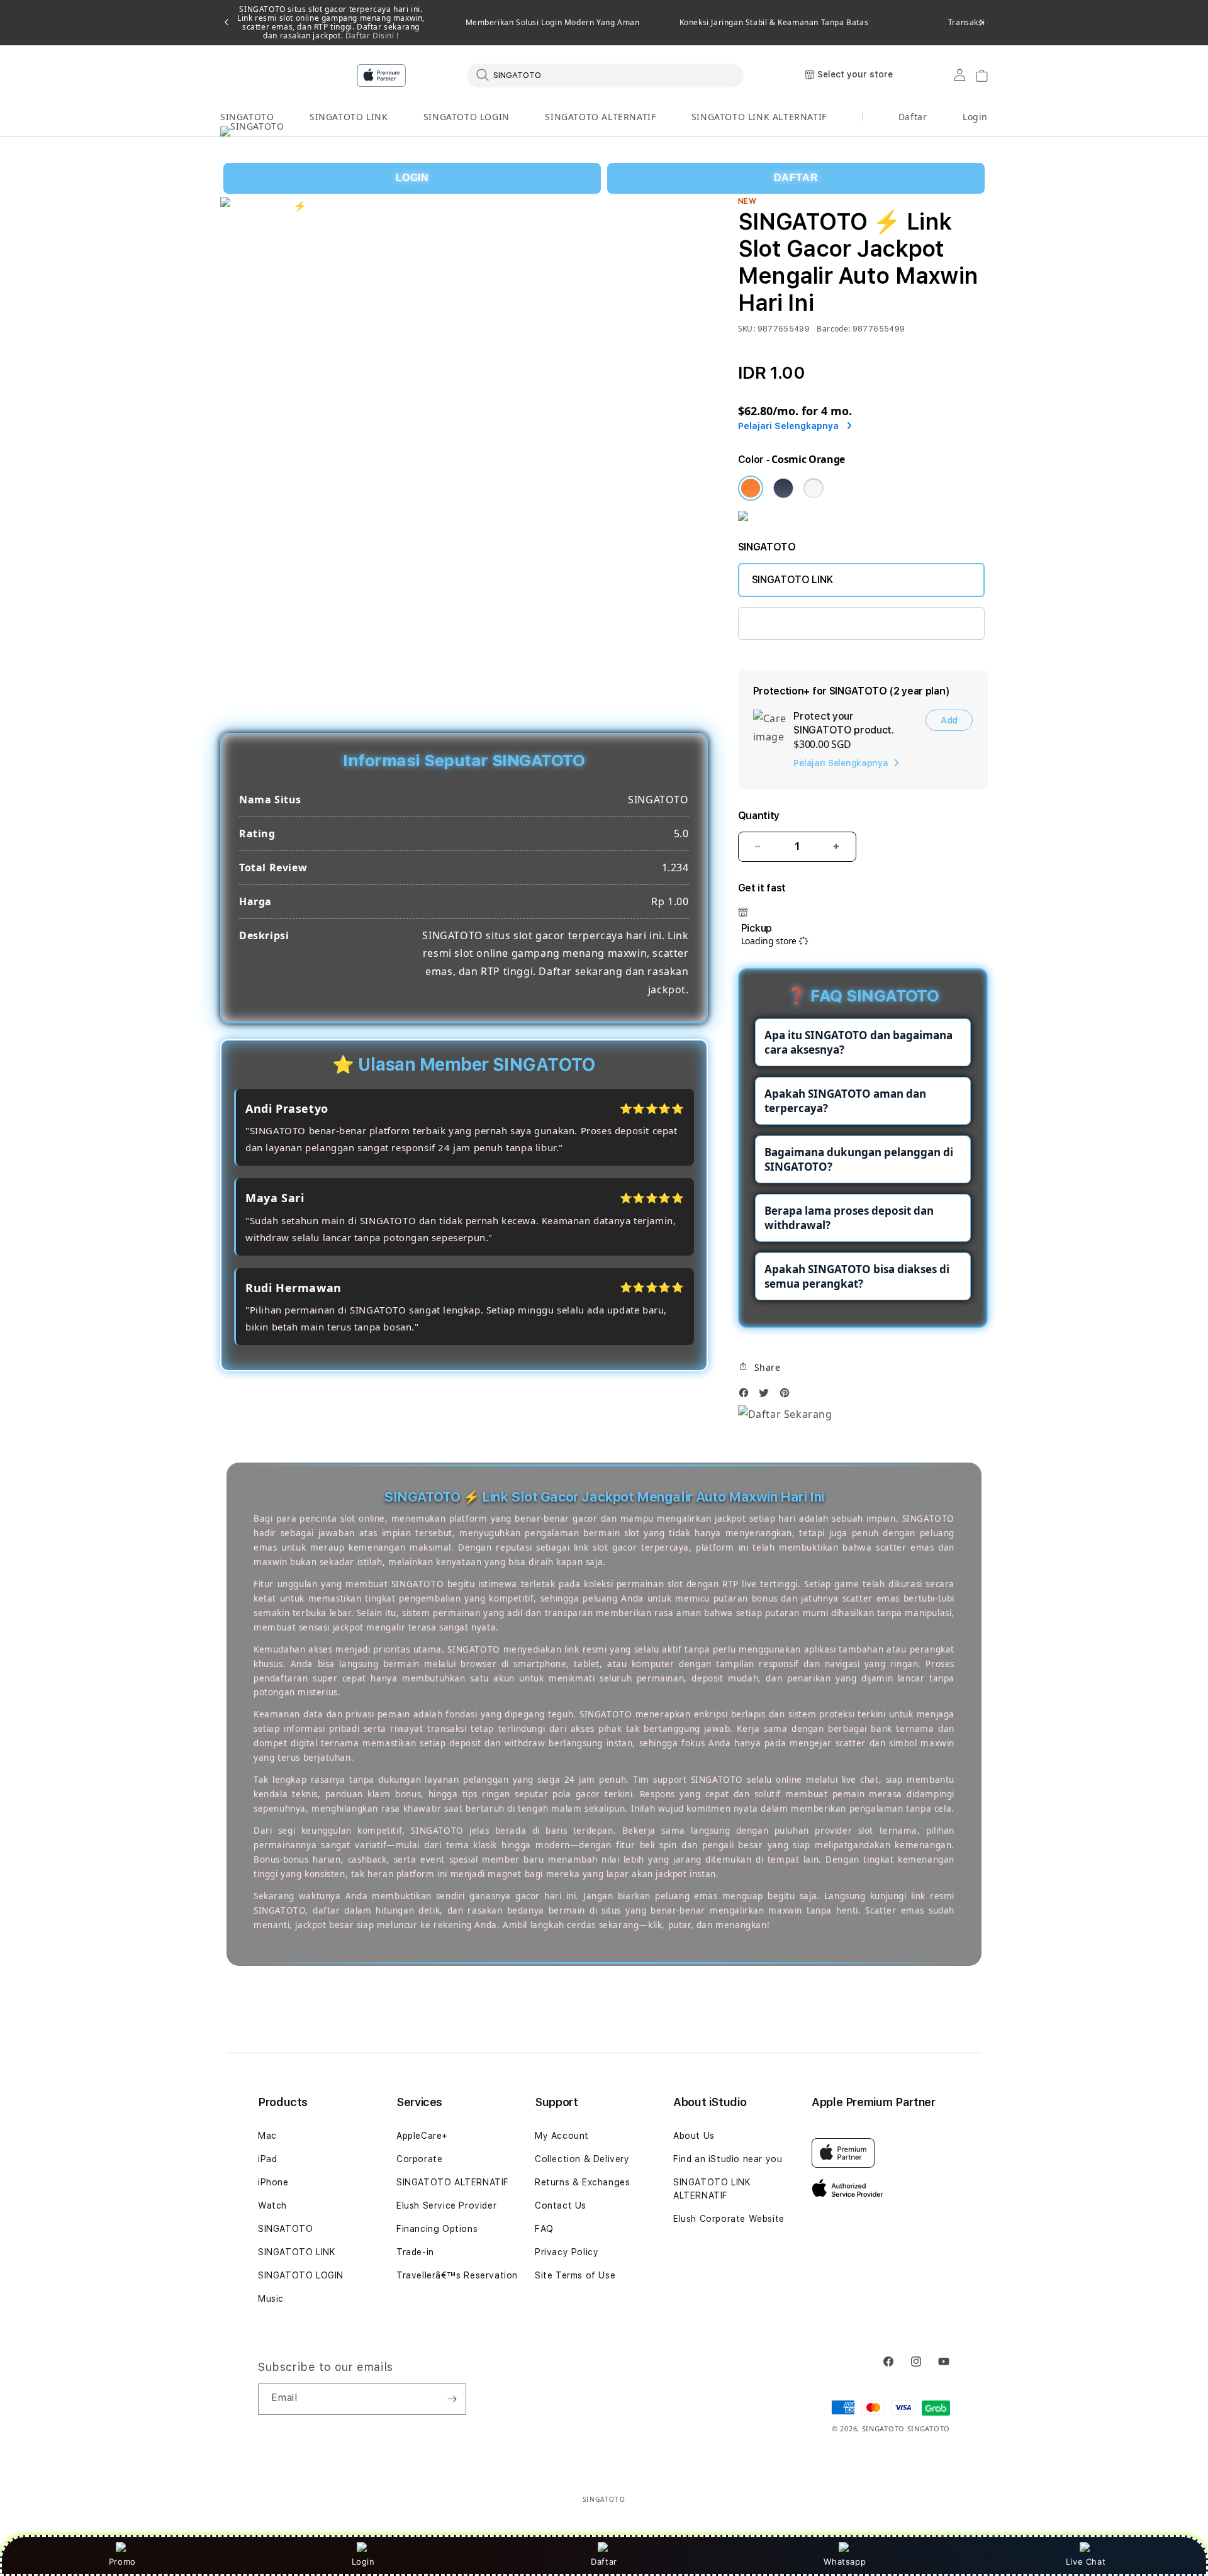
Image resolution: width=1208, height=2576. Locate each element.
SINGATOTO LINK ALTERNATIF (759, 117)
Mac (267, 2136)
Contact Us (561, 2205)
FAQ (544, 2229)
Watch (272, 2205)
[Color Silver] (814, 488)
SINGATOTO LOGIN (467, 117)
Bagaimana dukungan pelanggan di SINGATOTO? (859, 1159)
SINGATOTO (247, 117)
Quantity (759, 816)
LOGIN (412, 178)
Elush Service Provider (446, 2205)
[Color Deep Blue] (783, 488)
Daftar (604, 2562)
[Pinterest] (788, 1396)
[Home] (440, 75)
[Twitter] (767, 1396)
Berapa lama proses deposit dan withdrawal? (849, 1218)
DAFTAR (796, 178)
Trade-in (415, 2252)
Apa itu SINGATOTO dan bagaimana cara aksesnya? (858, 1042)
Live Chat (1086, 2562)
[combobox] (605, 75)
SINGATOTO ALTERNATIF (600, 117)
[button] (247, 117)
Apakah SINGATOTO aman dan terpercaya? (845, 1101)
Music (271, 2299)
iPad (267, 2159)
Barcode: (833, 329)
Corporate (419, 2159)
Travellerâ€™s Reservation (457, 2275)
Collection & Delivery (582, 2159)
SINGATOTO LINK (349, 117)
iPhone (273, 2182)
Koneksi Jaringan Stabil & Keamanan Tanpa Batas (774, 23)
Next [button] (981, 23)
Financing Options (437, 2229)
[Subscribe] (452, 2399)
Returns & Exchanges (582, 2182)
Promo (122, 2562)
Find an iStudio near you (728, 2159)
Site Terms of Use (575, 2275)
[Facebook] (747, 1396)
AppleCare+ (422, 2136)
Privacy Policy (567, 2252)
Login (363, 2562)
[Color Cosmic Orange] (751, 488)
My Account (562, 2136)
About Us (694, 2136)
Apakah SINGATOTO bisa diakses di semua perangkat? (857, 1276)
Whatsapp (845, 2562)
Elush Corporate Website (729, 2219)
